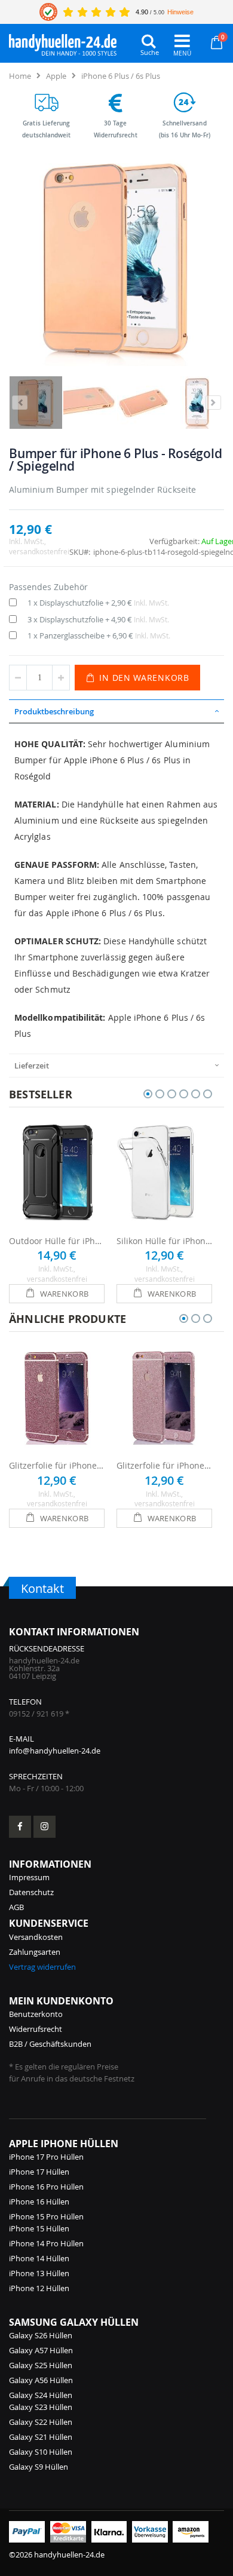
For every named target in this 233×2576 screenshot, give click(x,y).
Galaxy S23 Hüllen (41, 2407)
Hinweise (180, 12)
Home (20, 76)
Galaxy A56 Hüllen (41, 2380)
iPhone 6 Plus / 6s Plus (121, 76)
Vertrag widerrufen (42, 1967)
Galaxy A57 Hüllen (41, 2350)
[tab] (116, 711)
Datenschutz (31, 1892)
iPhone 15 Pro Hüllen (46, 2216)
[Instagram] (45, 1827)
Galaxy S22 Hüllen (41, 2422)
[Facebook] (20, 1827)
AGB (16, 1907)
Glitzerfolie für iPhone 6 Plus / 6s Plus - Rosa (164, 1465)
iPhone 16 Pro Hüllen (46, 2187)
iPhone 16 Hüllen (39, 2202)
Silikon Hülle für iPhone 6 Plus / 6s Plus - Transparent (164, 1241)
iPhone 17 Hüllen (39, 2172)
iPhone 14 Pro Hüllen (46, 2243)
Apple (56, 76)
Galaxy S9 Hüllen (39, 2467)
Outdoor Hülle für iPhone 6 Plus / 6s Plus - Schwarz (57, 1241)
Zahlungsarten (35, 1952)
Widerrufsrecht (36, 2029)
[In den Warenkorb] (57, 1294)
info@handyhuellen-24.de (55, 1751)
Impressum (29, 1877)
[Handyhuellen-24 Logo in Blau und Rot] (63, 42)
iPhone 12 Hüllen (39, 2288)
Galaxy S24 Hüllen (41, 2395)
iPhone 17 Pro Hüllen (46, 2157)
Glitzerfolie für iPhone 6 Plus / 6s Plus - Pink (57, 1465)
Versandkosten (36, 1937)
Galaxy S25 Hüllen (41, 2365)
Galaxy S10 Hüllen (41, 2452)
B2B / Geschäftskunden (50, 2044)
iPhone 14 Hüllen (39, 2258)
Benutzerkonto (36, 2014)
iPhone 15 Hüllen (39, 2228)
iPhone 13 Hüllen (39, 2273)
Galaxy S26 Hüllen (41, 2335)
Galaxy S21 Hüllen (41, 2437)
